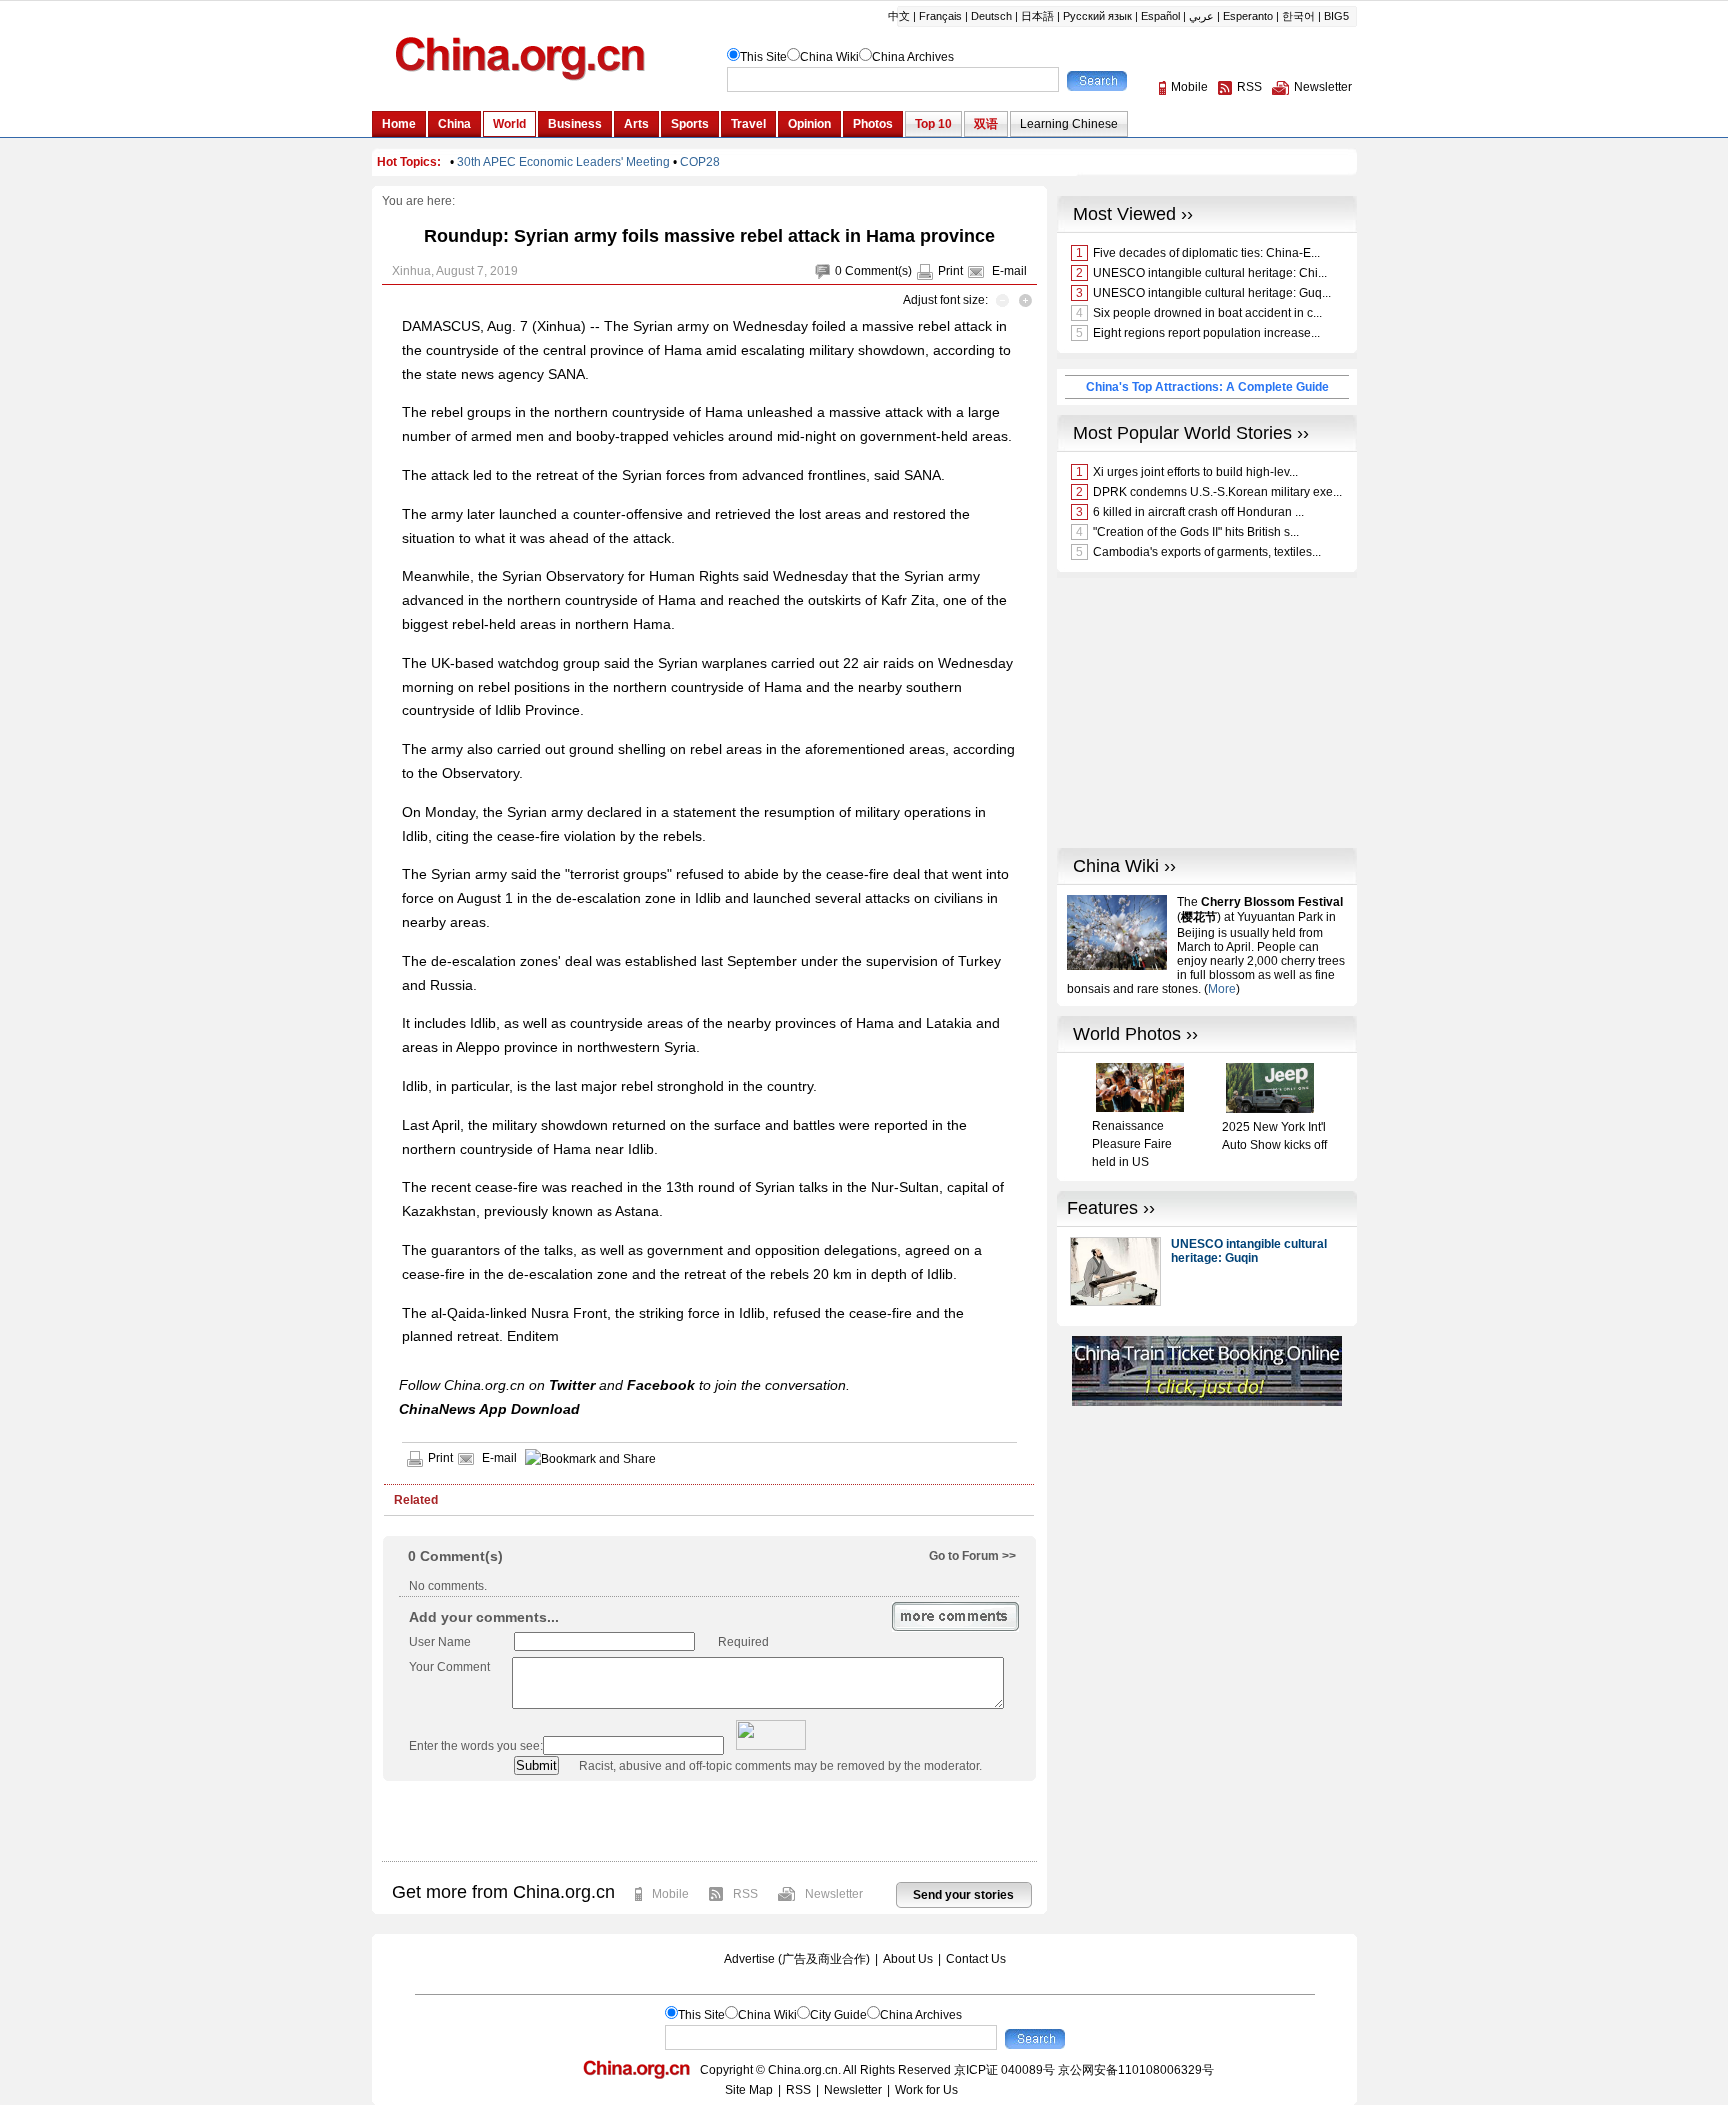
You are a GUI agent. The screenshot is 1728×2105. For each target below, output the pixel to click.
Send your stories (963, 1895)
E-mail (1009, 271)
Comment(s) (878, 271)
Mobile (670, 1894)
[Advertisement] (709, 1821)
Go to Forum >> (972, 1556)
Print (950, 271)
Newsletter (834, 1894)
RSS (745, 1894)
